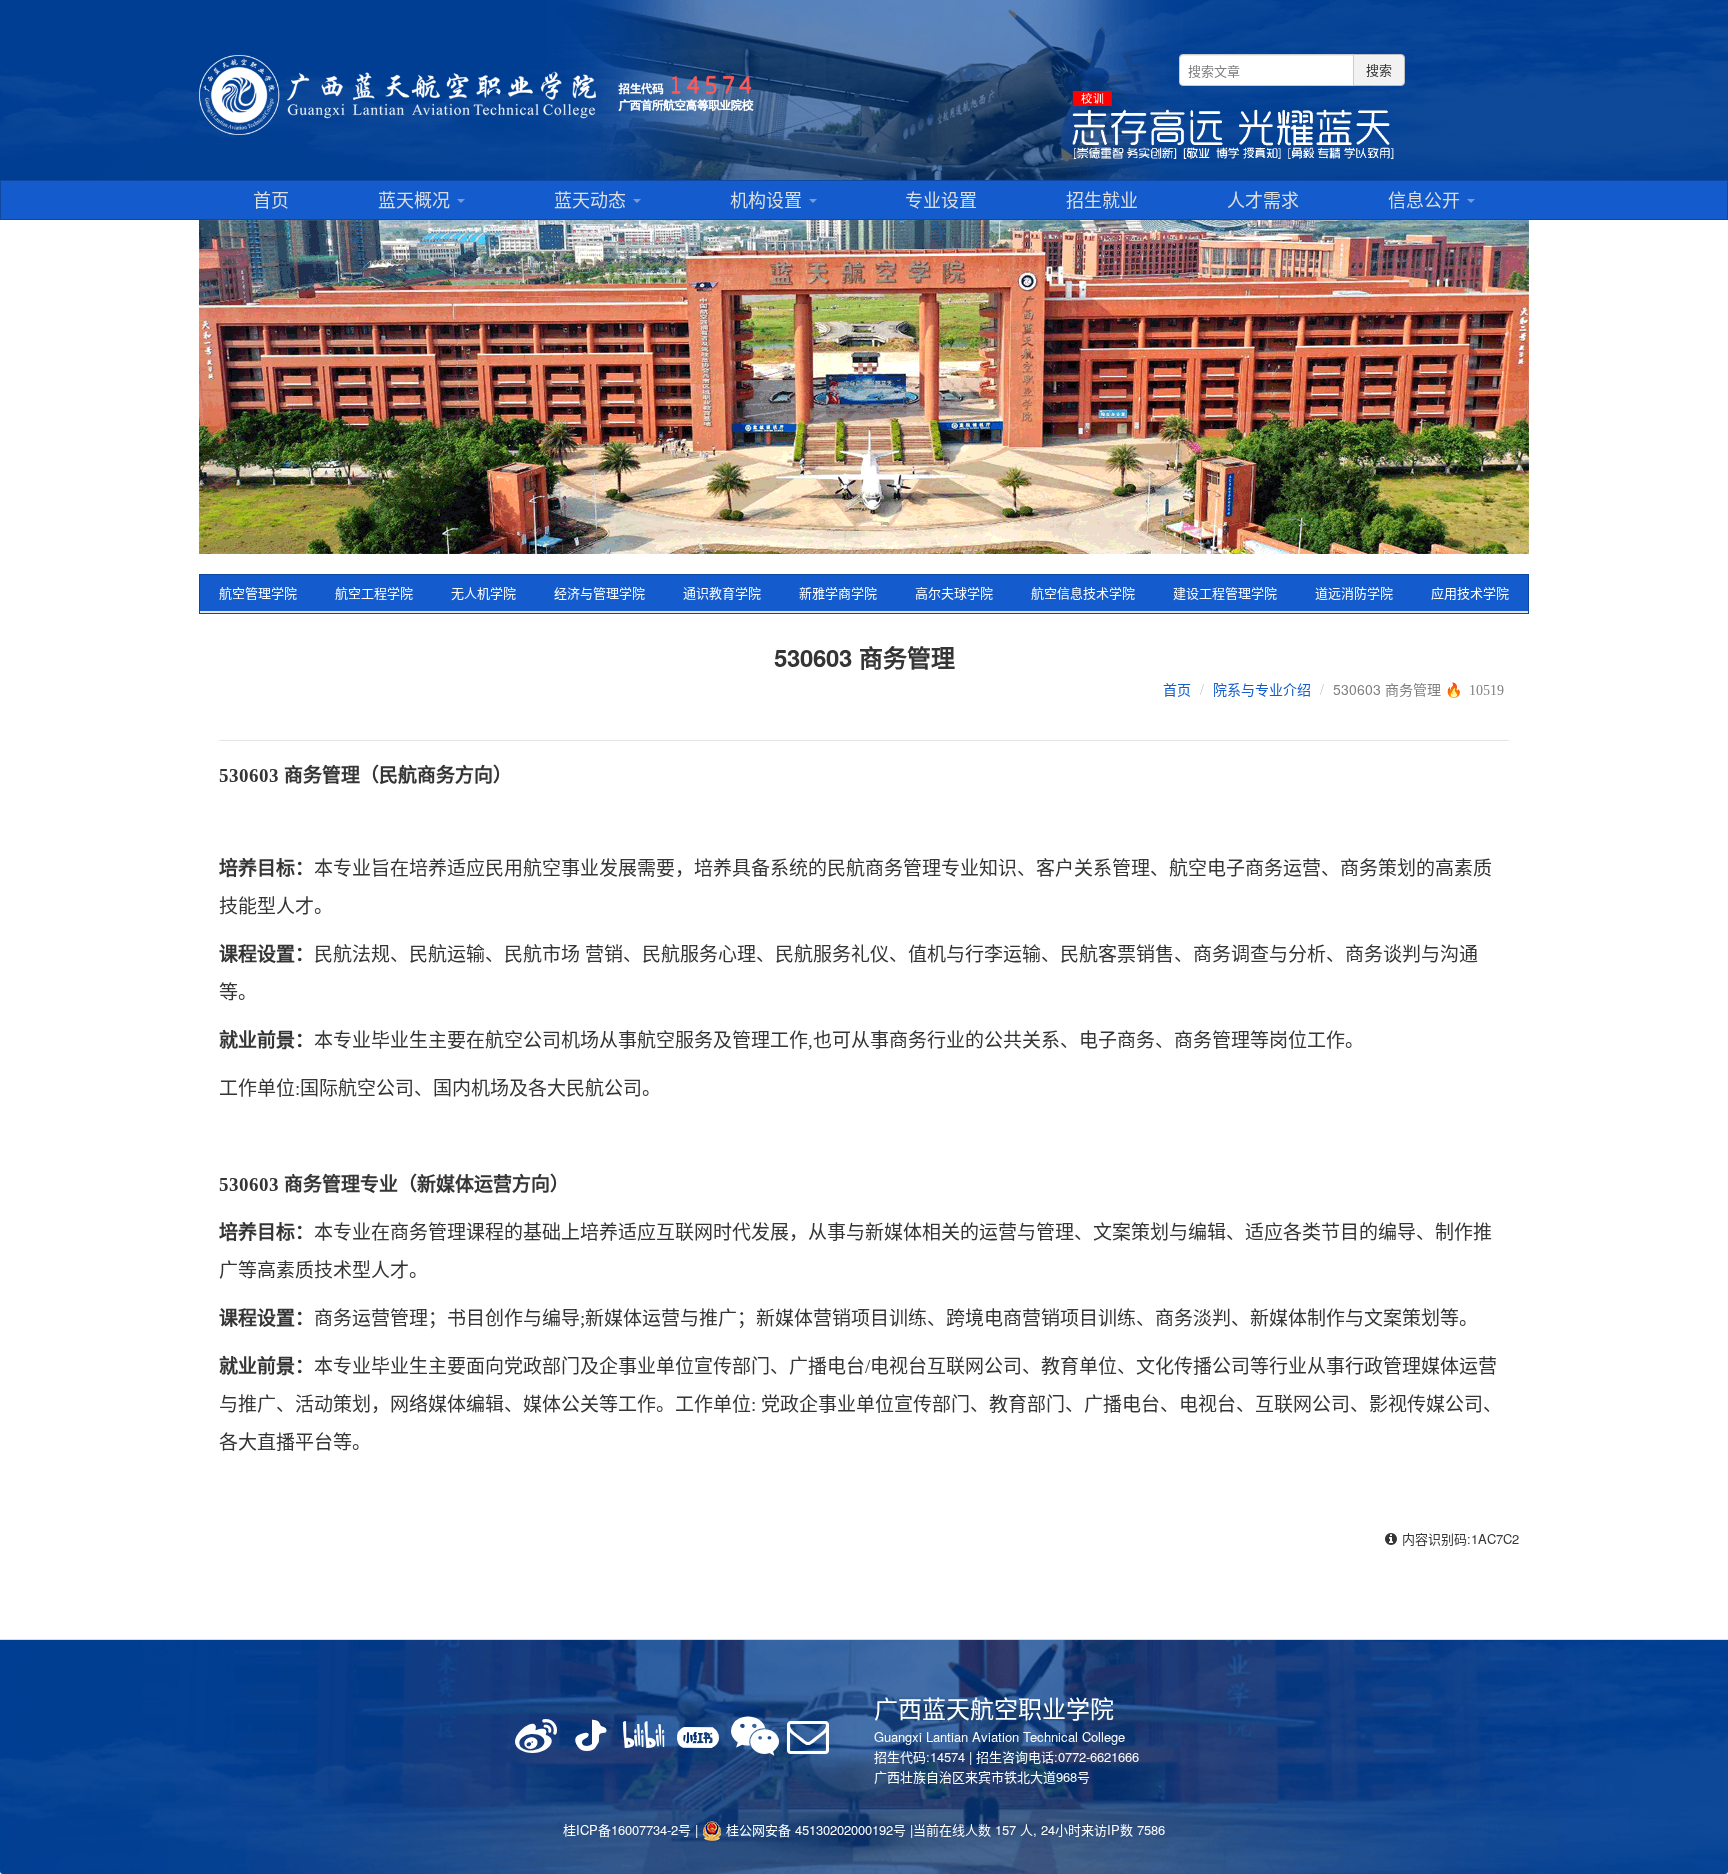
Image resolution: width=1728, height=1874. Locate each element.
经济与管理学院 (599, 592)
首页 (271, 199)
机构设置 (768, 199)
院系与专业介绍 (1262, 689)
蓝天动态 (592, 199)
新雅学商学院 (838, 592)
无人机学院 (483, 592)
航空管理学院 (258, 592)
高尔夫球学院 (954, 592)
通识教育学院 (722, 592)
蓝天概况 (416, 199)
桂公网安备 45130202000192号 (814, 1829)
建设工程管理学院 (1225, 592)
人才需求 (1263, 199)
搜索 (1379, 69)
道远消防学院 (1354, 592)
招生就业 (1102, 199)
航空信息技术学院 (1083, 592)
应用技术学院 (1470, 592)
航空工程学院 (374, 592)
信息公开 (1426, 199)
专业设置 (941, 199)
